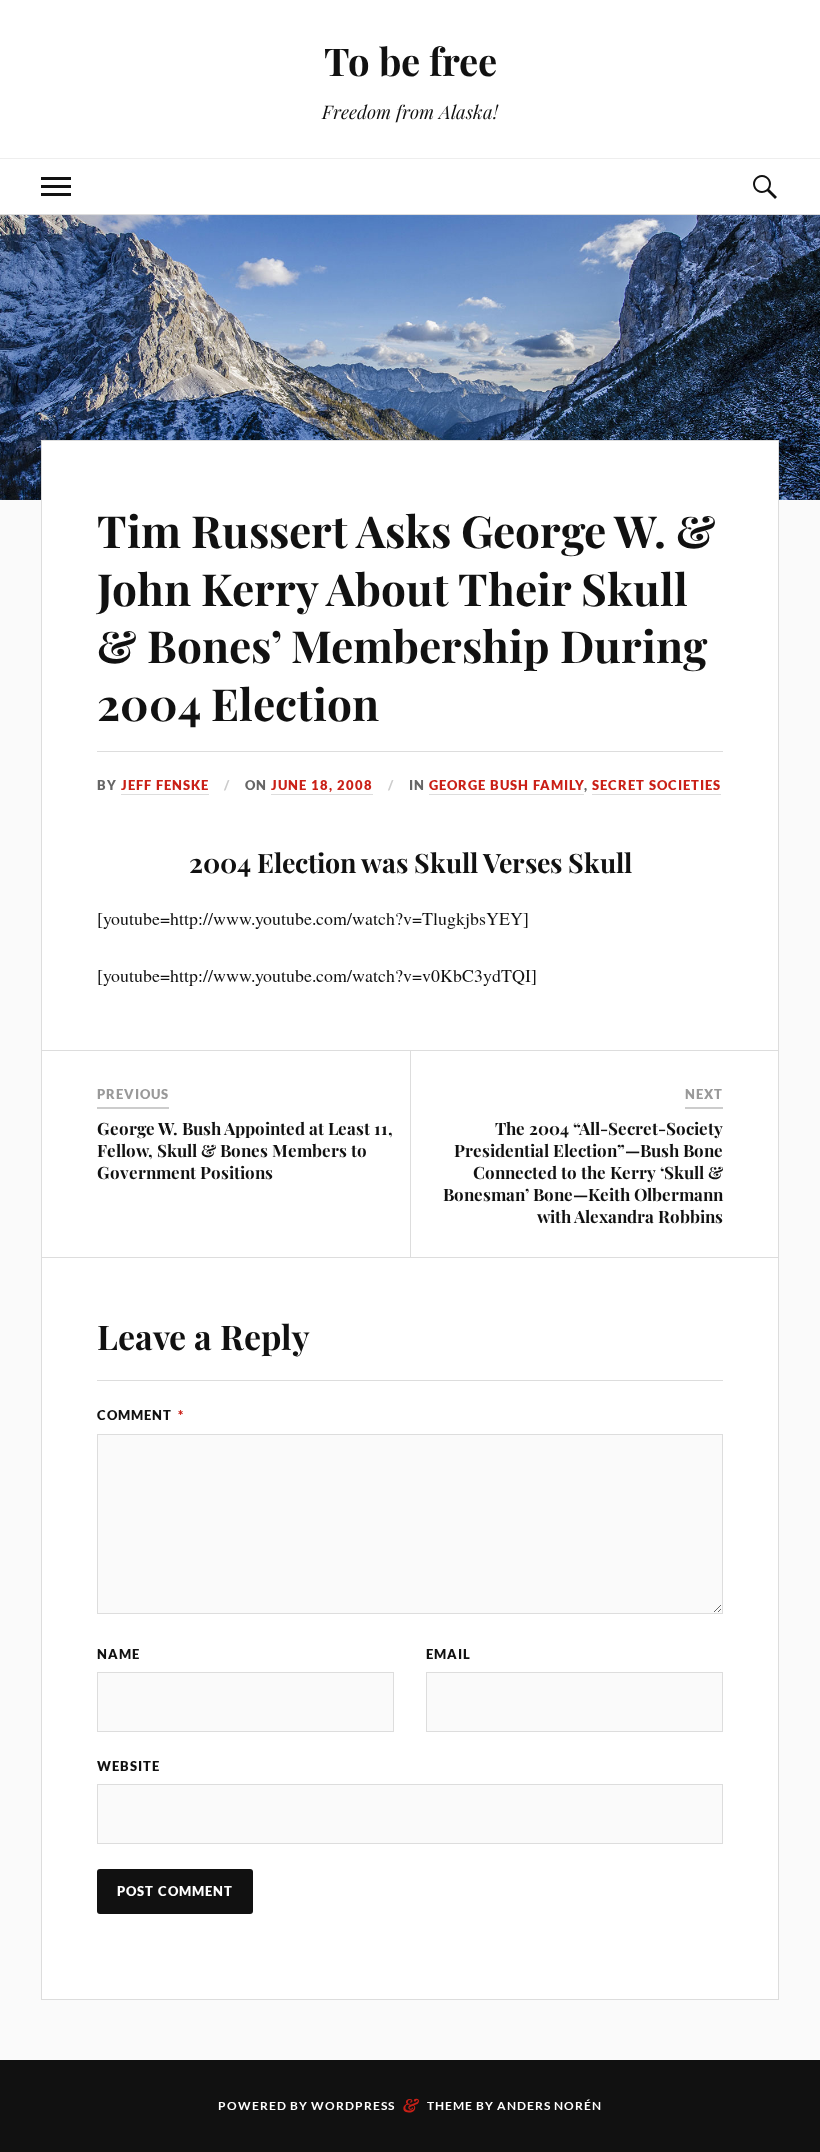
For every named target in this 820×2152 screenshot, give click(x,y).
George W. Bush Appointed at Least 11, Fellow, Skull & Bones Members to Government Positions (245, 1150)
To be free (410, 60)
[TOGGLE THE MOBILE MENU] (56, 186)
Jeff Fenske (165, 785)
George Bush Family (506, 785)
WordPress (353, 2105)
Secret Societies (656, 785)
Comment (140, 1415)
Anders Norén (549, 2105)
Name (118, 1654)
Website (128, 1766)
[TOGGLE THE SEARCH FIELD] (764, 186)
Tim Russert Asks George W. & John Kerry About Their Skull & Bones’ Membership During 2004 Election (406, 615)
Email (448, 1654)
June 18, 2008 (322, 785)
